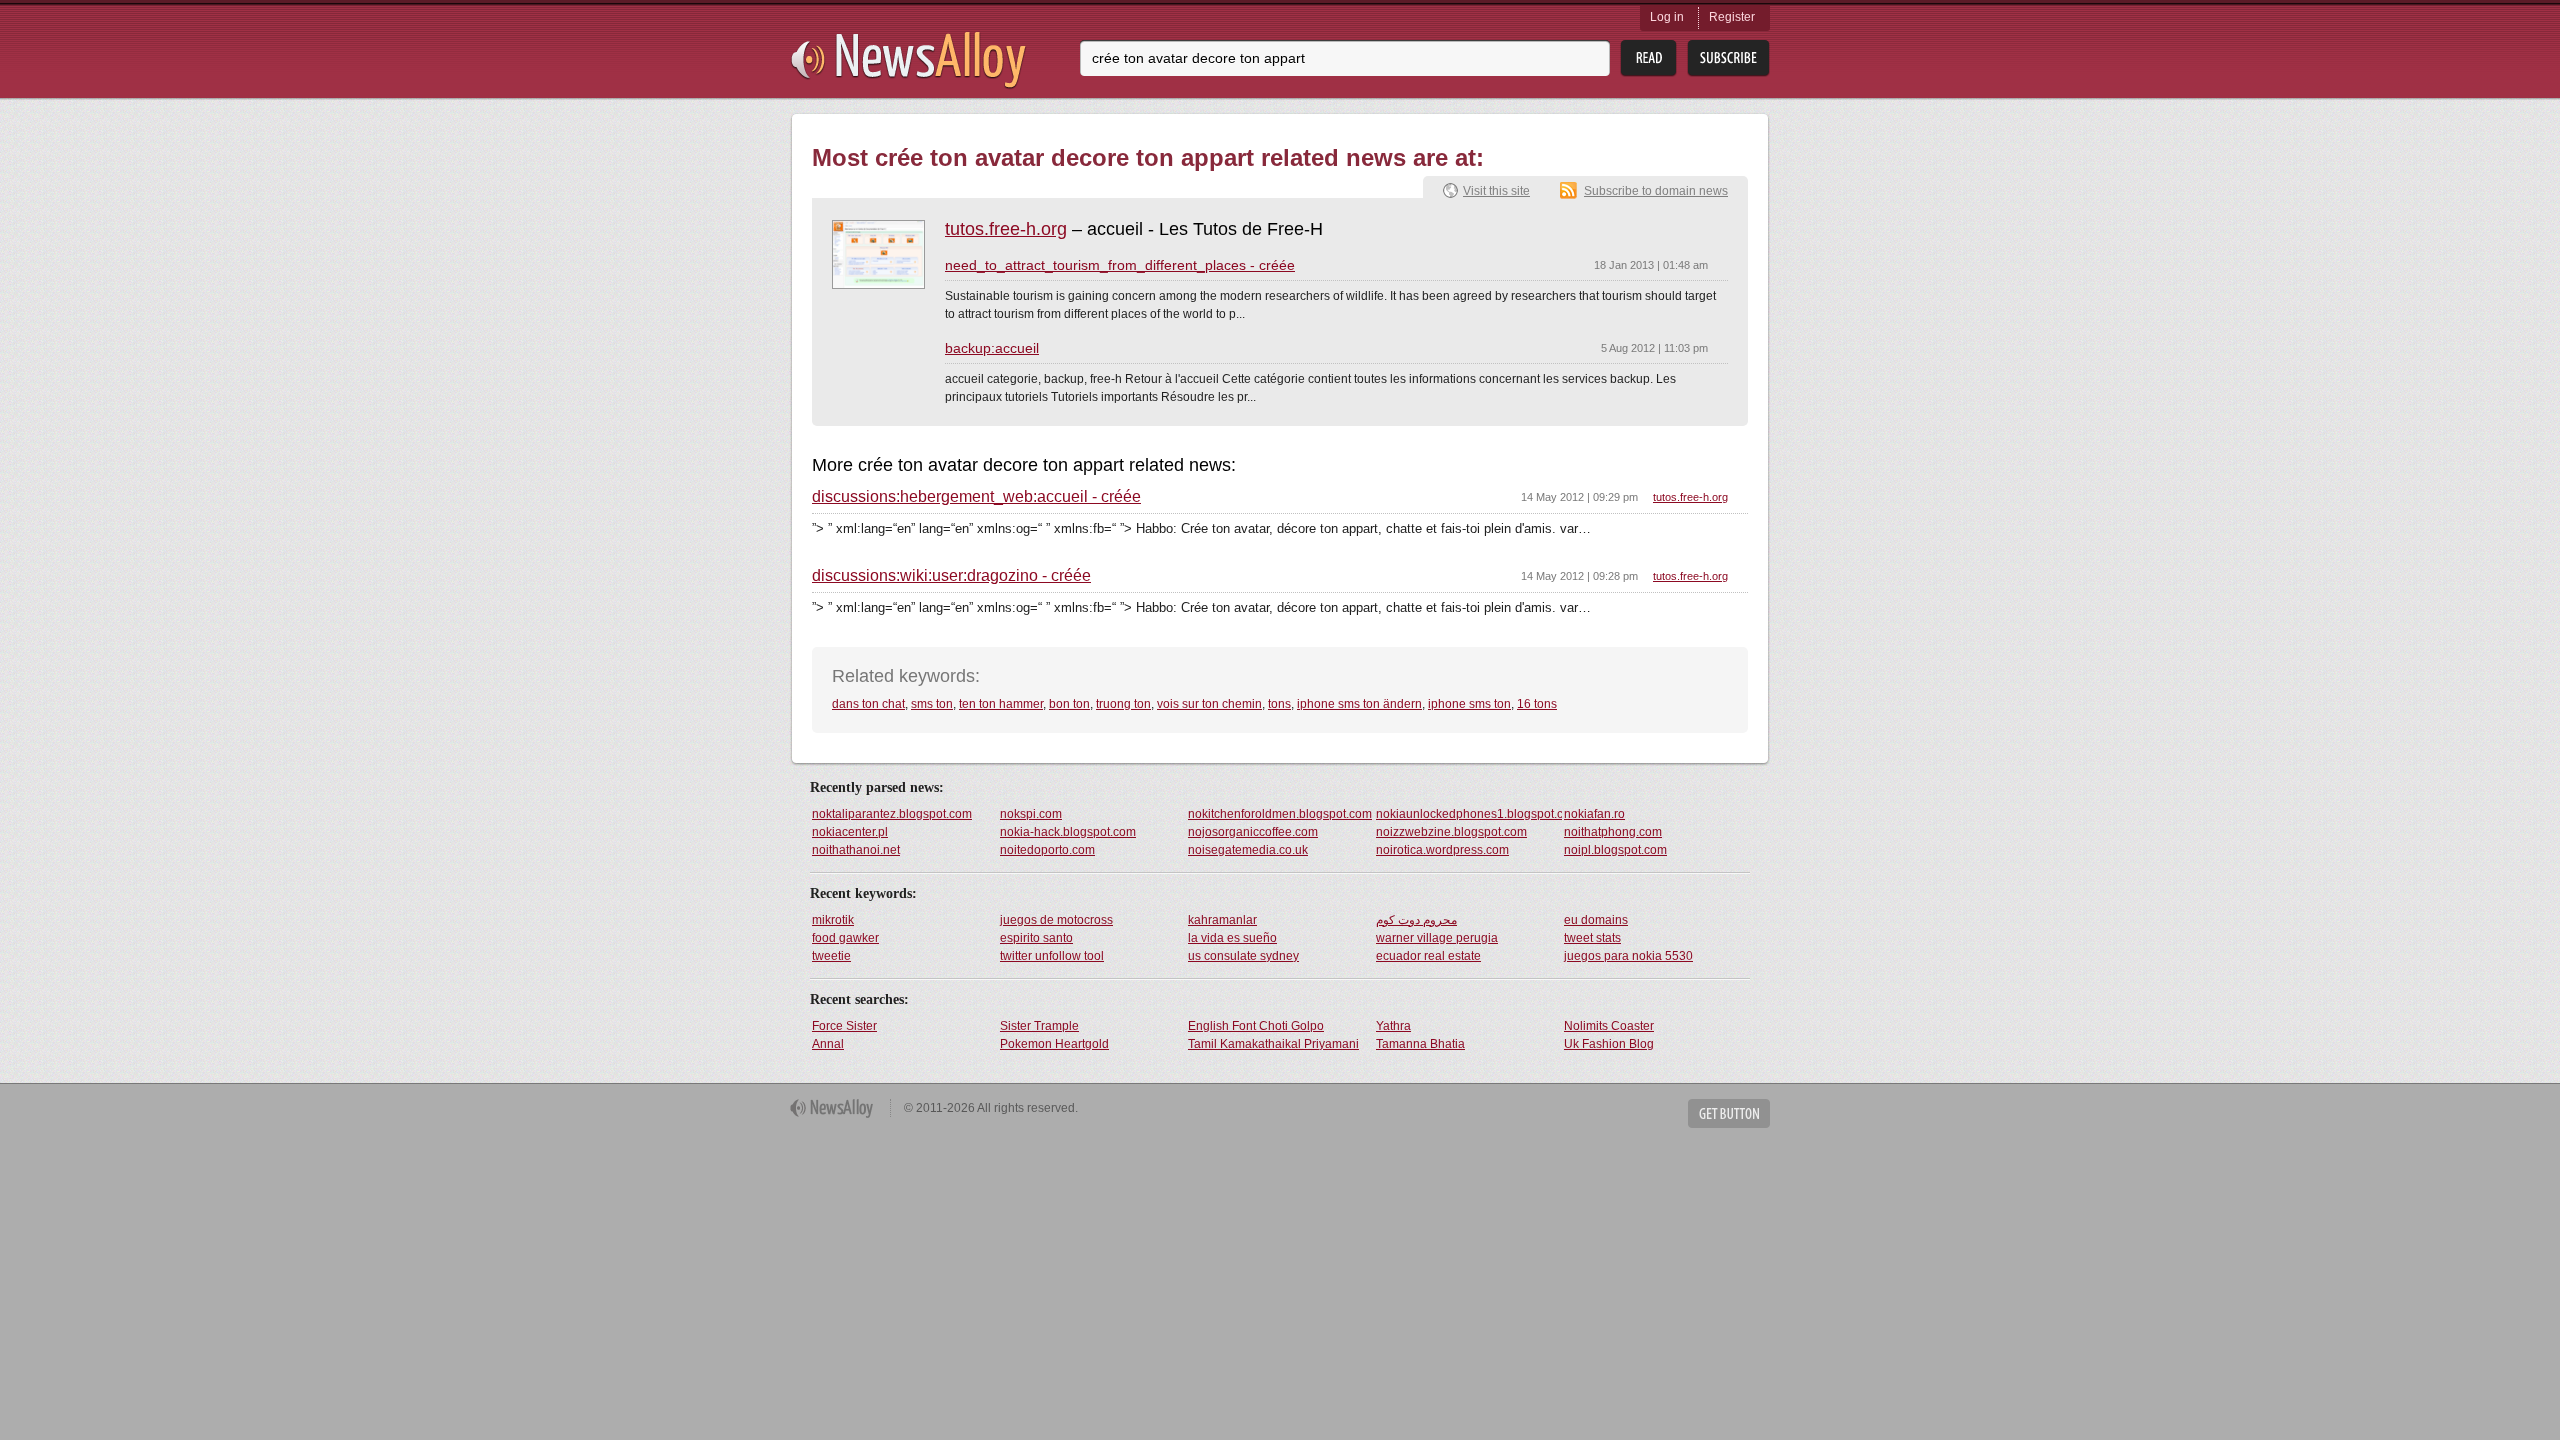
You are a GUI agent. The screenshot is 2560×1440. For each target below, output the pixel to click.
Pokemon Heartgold (1054, 1044)
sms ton (932, 704)
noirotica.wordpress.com (1442, 850)
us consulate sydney (1243, 956)
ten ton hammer (1001, 704)
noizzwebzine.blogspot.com (1451, 832)
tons (1279, 704)
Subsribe (1728, 58)
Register (1732, 17)
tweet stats (1592, 938)
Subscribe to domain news (1656, 191)
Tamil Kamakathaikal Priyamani (1273, 1044)
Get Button (1729, 1113)
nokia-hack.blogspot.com (1068, 832)
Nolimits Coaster (1609, 1026)
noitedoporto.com (1047, 850)
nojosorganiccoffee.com (1253, 832)
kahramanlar (1222, 920)
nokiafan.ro (1594, 814)
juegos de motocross (1056, 920)
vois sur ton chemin (1209, 704)
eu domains (1596, 920)
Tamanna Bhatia (1420, 1044)
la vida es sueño (1232, 938)
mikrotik (833, 920)
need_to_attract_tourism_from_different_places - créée (1120, 265)
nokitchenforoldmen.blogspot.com (1280, 814)
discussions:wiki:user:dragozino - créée (951, 576)
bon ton (1069, 704)
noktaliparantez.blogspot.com (892, 814)
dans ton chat (868, 704)
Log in (1667, 17)
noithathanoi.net (856, 850)
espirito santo (1036, 938)
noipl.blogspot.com (1615, 850)
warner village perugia (1437, 938)
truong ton (1123, 704)
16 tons (1537, 704)
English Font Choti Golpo (1256, 1026)
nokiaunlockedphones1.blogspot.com (1469, 814)
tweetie (831, 956)
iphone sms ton (1469, 704)
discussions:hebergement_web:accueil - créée (976, 497)
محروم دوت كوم (1416, 920)
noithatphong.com (1613, 832)
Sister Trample (1039, 1026)
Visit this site (1496, 191)
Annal (828, 1044)
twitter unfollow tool (1052, 956)
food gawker (845, 938)
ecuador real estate (1428, 956)
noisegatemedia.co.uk (1248, 850)
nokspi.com (1031, 814)
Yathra (1393, 1026)
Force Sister (844, 1026)
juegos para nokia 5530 (1628, 956)
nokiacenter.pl (850, 832)
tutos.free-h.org (1006, 229)
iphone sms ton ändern (1359, 704)
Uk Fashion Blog (1609, 1044)
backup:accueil (992, 348)
